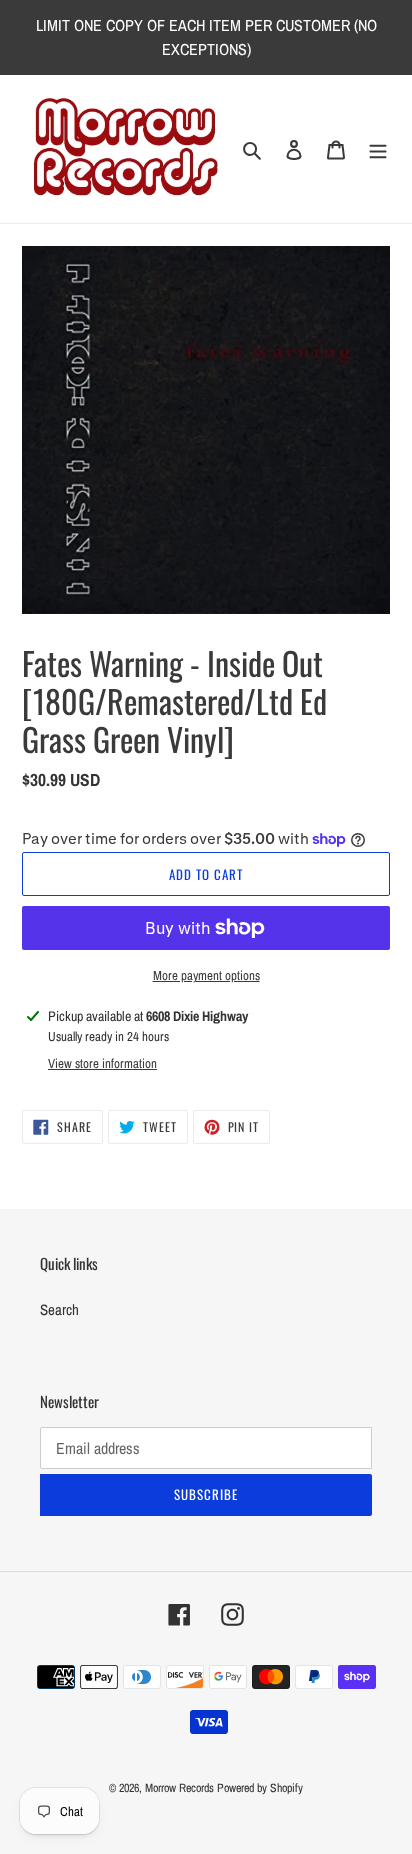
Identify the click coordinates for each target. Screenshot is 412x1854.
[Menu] (378, 149)
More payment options (206, 975)
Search (59, 1309)
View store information (102, 1063)
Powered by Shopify (260, 1788)
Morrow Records (179, 1788)
